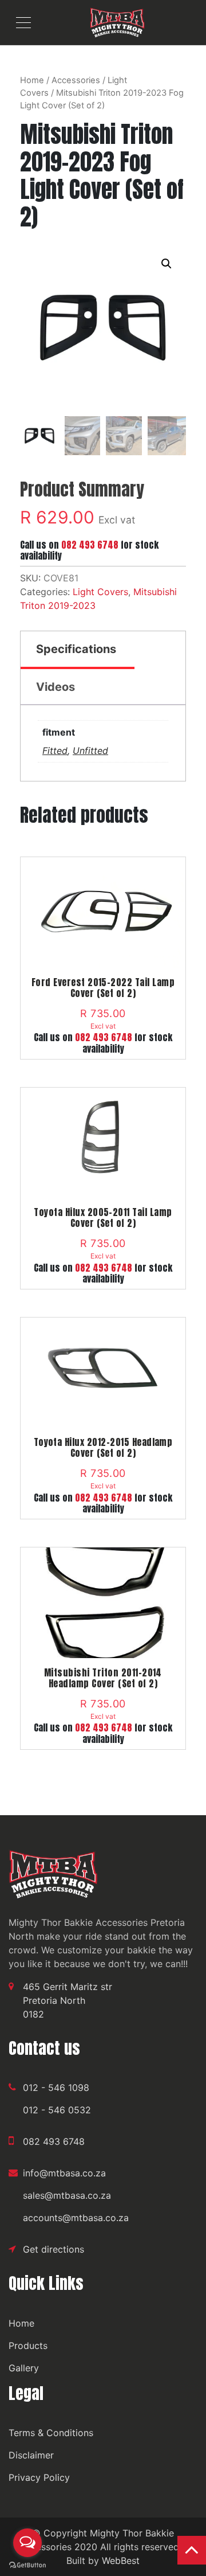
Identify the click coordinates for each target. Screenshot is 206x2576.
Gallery (24, 2368)
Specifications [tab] (76, 649)
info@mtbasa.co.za (64, 2173)
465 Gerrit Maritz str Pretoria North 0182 (68, 2000)
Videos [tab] (56, 687)
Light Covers (100, 592)
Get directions (54, 2249)
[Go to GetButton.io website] (27, 2565)
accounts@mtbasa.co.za (76, 2218)
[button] (167, 264)
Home (32, 80)
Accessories (76, 80)
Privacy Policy (39, 2477)
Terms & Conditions (51, 2433)
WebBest (121, 2561)
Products (28, 2346)
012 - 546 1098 (56, 2088)
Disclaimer (31, 2455)
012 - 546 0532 (57, 2110)
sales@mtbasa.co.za (67, 2195)
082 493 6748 (90, 545)
